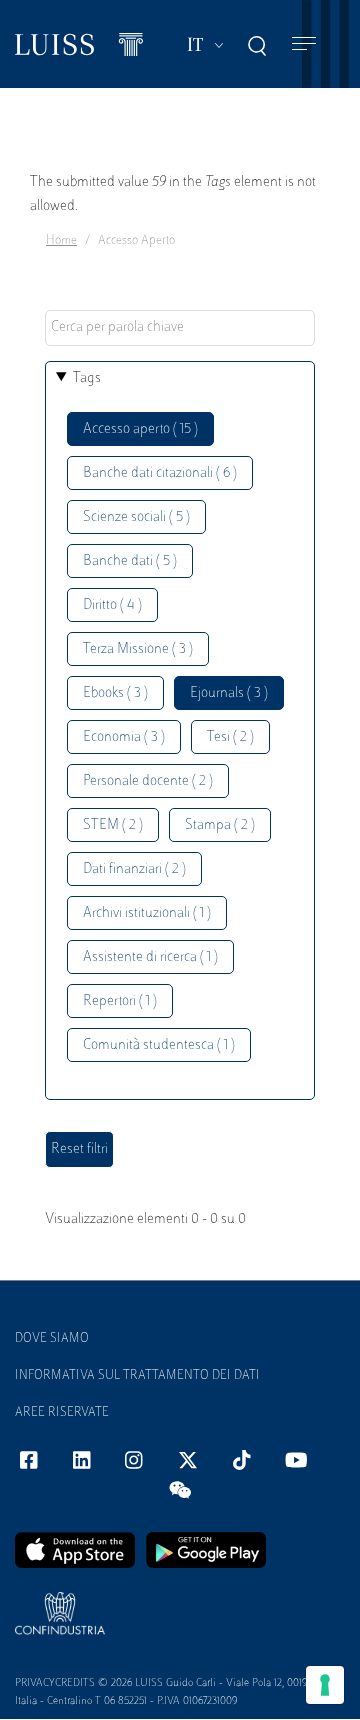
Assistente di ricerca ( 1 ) (150, 957)
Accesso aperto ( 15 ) (140, 429)
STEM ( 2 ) (113, 825)
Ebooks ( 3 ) (115, 693)
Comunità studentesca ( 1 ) (159, 1045)
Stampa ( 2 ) (220, 825)
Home (61, 241)
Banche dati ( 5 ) (130, 561)
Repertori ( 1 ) (120, 1001)
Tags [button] (87, 378)
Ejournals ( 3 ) (229, 693)
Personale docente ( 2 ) (148, 781)
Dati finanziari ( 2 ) (134, 869)
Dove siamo (52, 1339)
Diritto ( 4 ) (112, 605)
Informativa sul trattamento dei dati (137, 1376)
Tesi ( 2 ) (230, 737)
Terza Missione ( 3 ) (138, 649)
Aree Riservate (62, 1413)
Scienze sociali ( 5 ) (136, 517)
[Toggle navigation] (304, 44)
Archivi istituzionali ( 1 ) (147, 913)
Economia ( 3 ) (124, 737)
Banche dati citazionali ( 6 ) (160, 473)
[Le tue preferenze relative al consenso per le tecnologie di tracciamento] (325, 1685)
